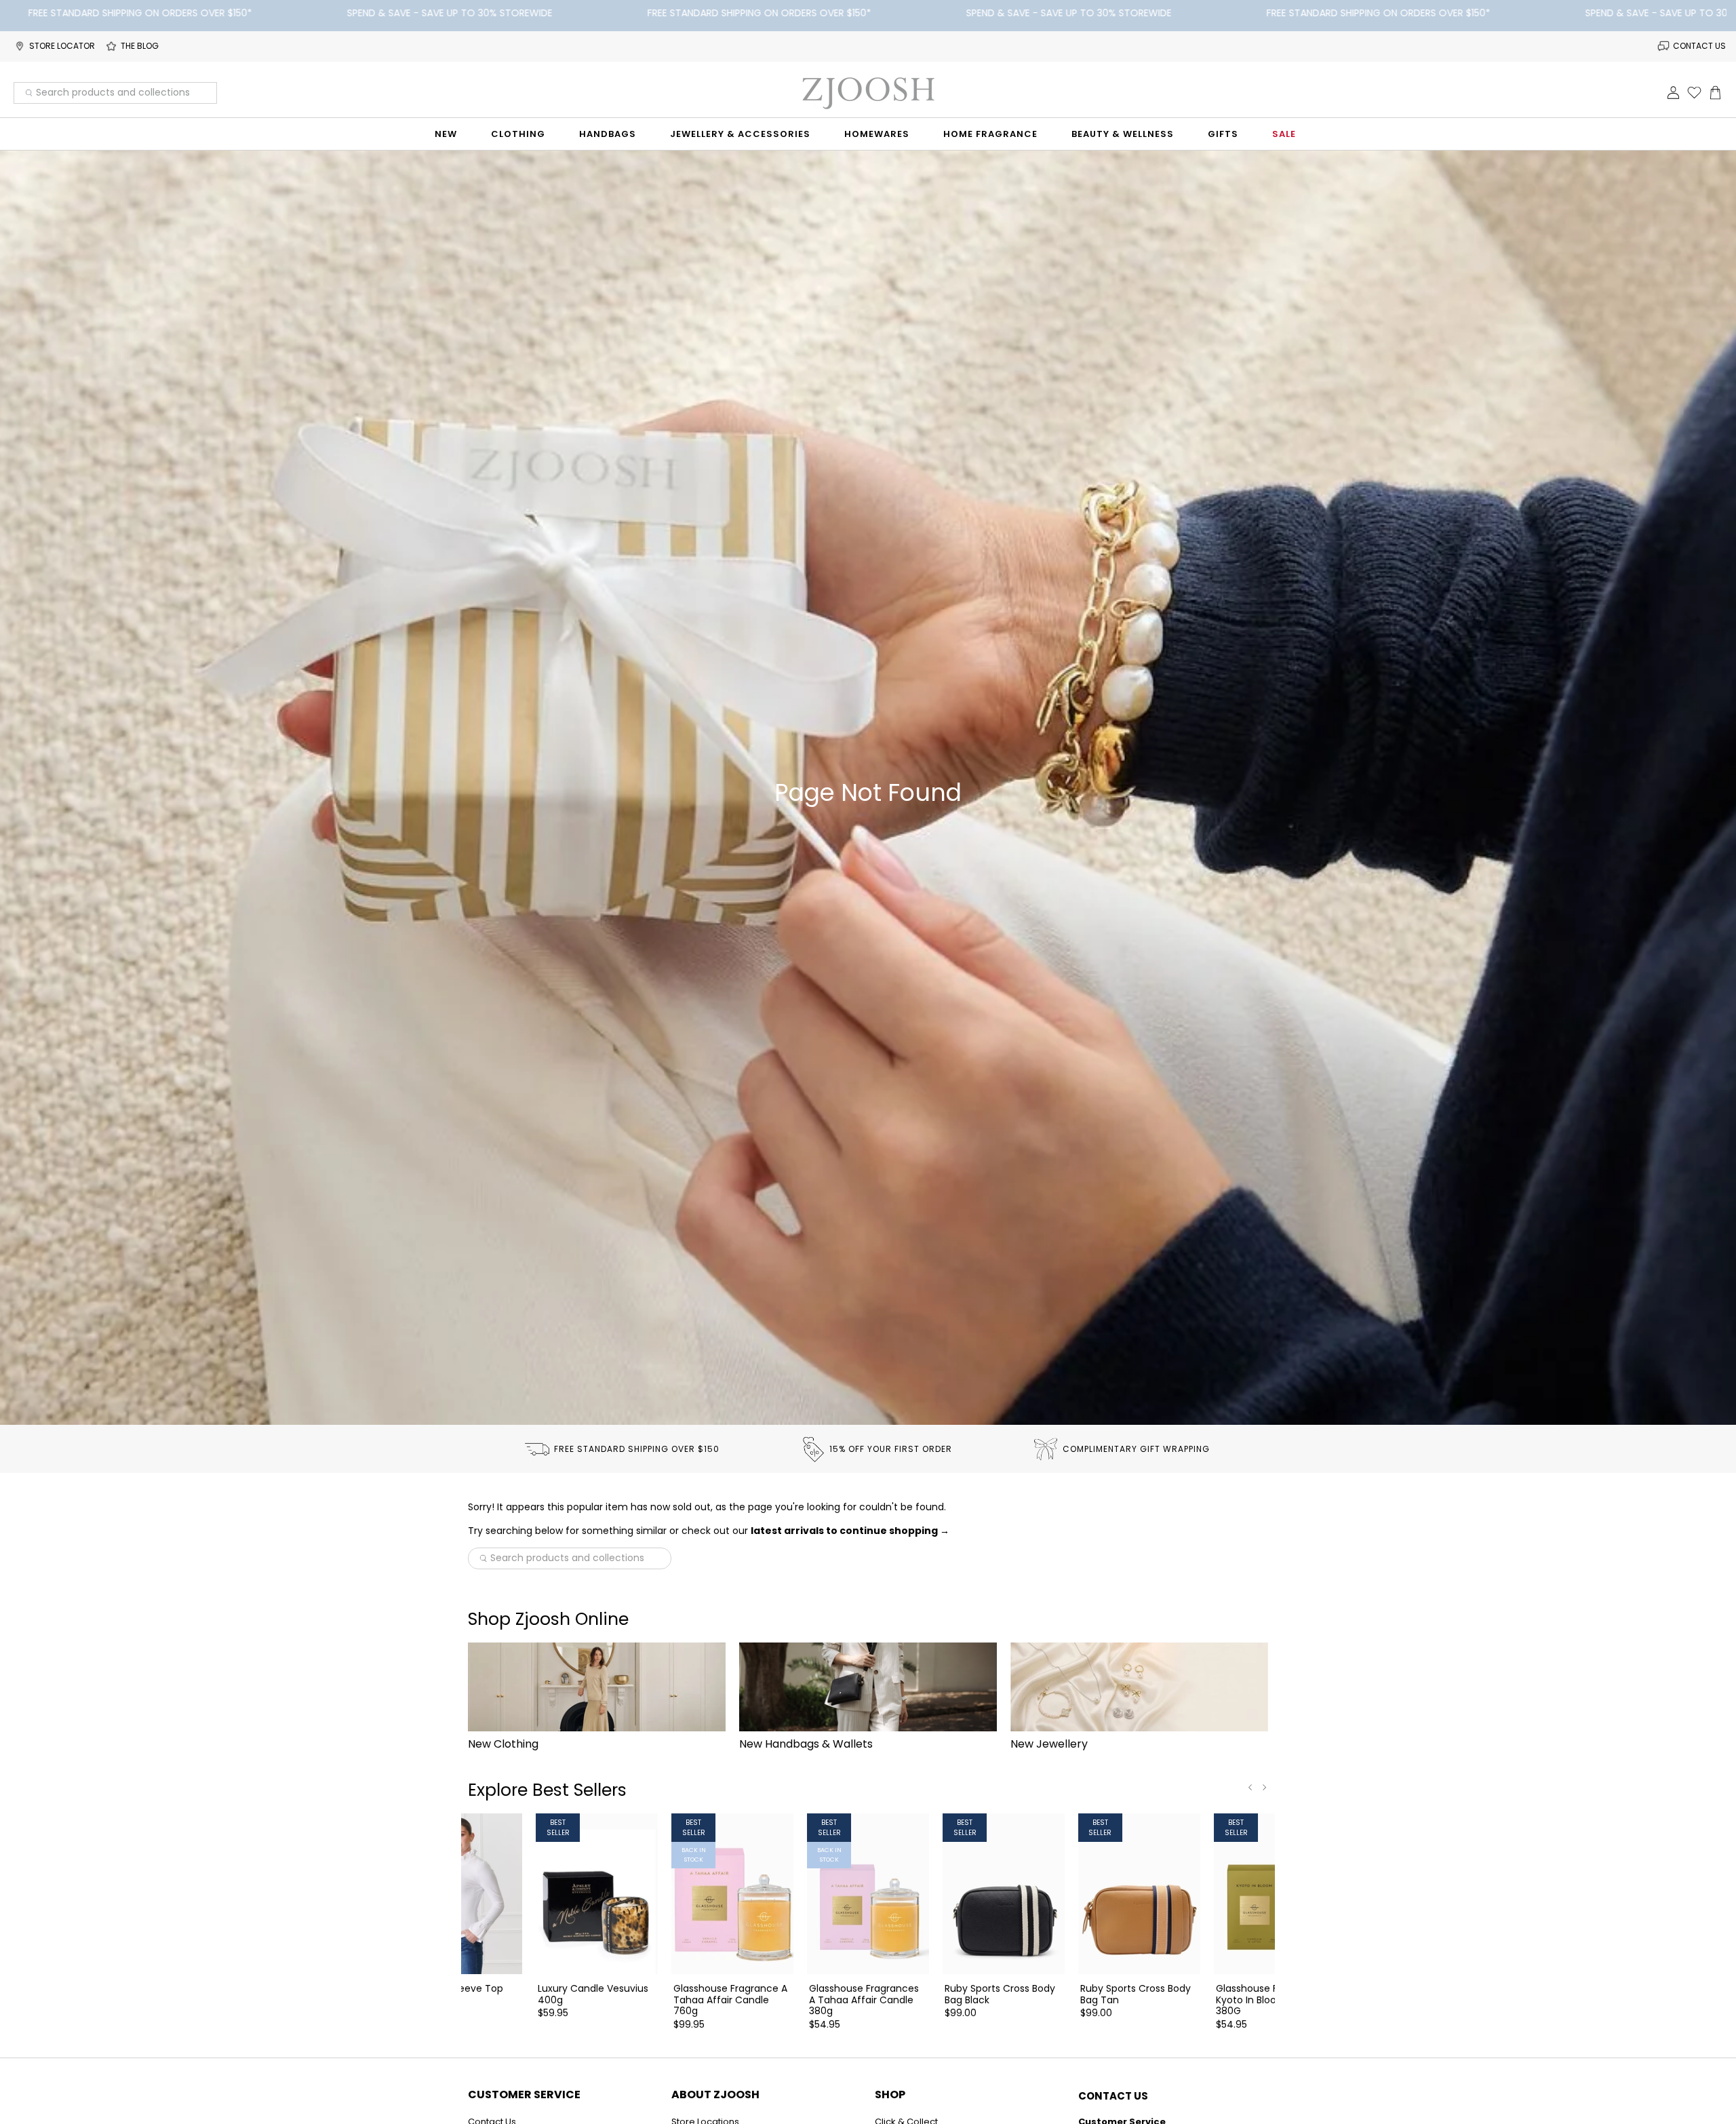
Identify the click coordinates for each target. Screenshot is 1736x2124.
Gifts (1223, 134)
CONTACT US (1699, 46)
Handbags (608, 134)
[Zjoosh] (868, 93)
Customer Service (524, 2094)
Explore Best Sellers (547, 1790)
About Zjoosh (715, 2094)
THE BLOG (140, 46)
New (446, 134)
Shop (890, 2094)
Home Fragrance (990, 134)
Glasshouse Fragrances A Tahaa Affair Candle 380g (864, 1999)
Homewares (877, 134)
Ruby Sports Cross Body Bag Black (1000, 1994)
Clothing (518, 134)
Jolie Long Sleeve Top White (453, 1994)
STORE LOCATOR (62, 46)
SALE (1284, 134)
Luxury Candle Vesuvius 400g (593, 1994)
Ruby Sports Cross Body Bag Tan (1136, 1994)
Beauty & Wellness (1123, 134)
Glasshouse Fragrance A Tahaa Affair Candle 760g (730, 1999)
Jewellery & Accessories (740, 134)
